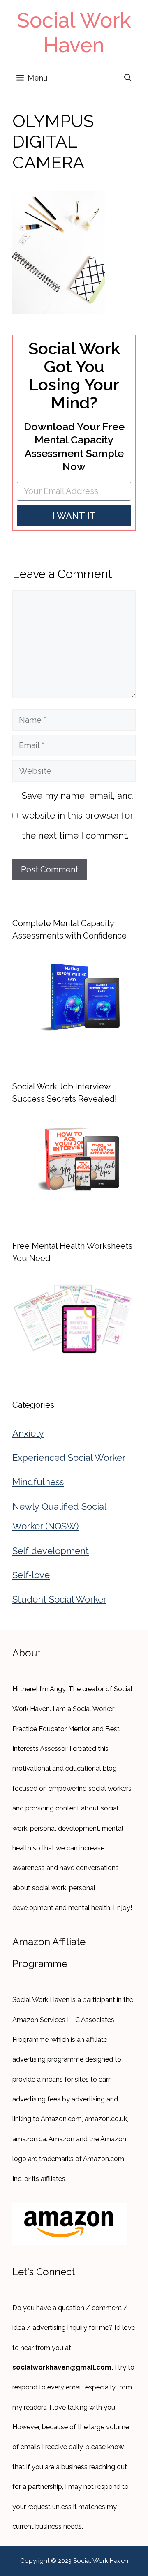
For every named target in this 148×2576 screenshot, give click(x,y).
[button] (128, 78)
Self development (51, 1551)
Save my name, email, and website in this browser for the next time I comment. (77, 815)
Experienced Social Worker (69, 1458)
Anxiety (28, 1433)
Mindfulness (38, 1482)
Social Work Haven (74, 33)
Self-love (31, 1575)
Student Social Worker (59, 1599)
